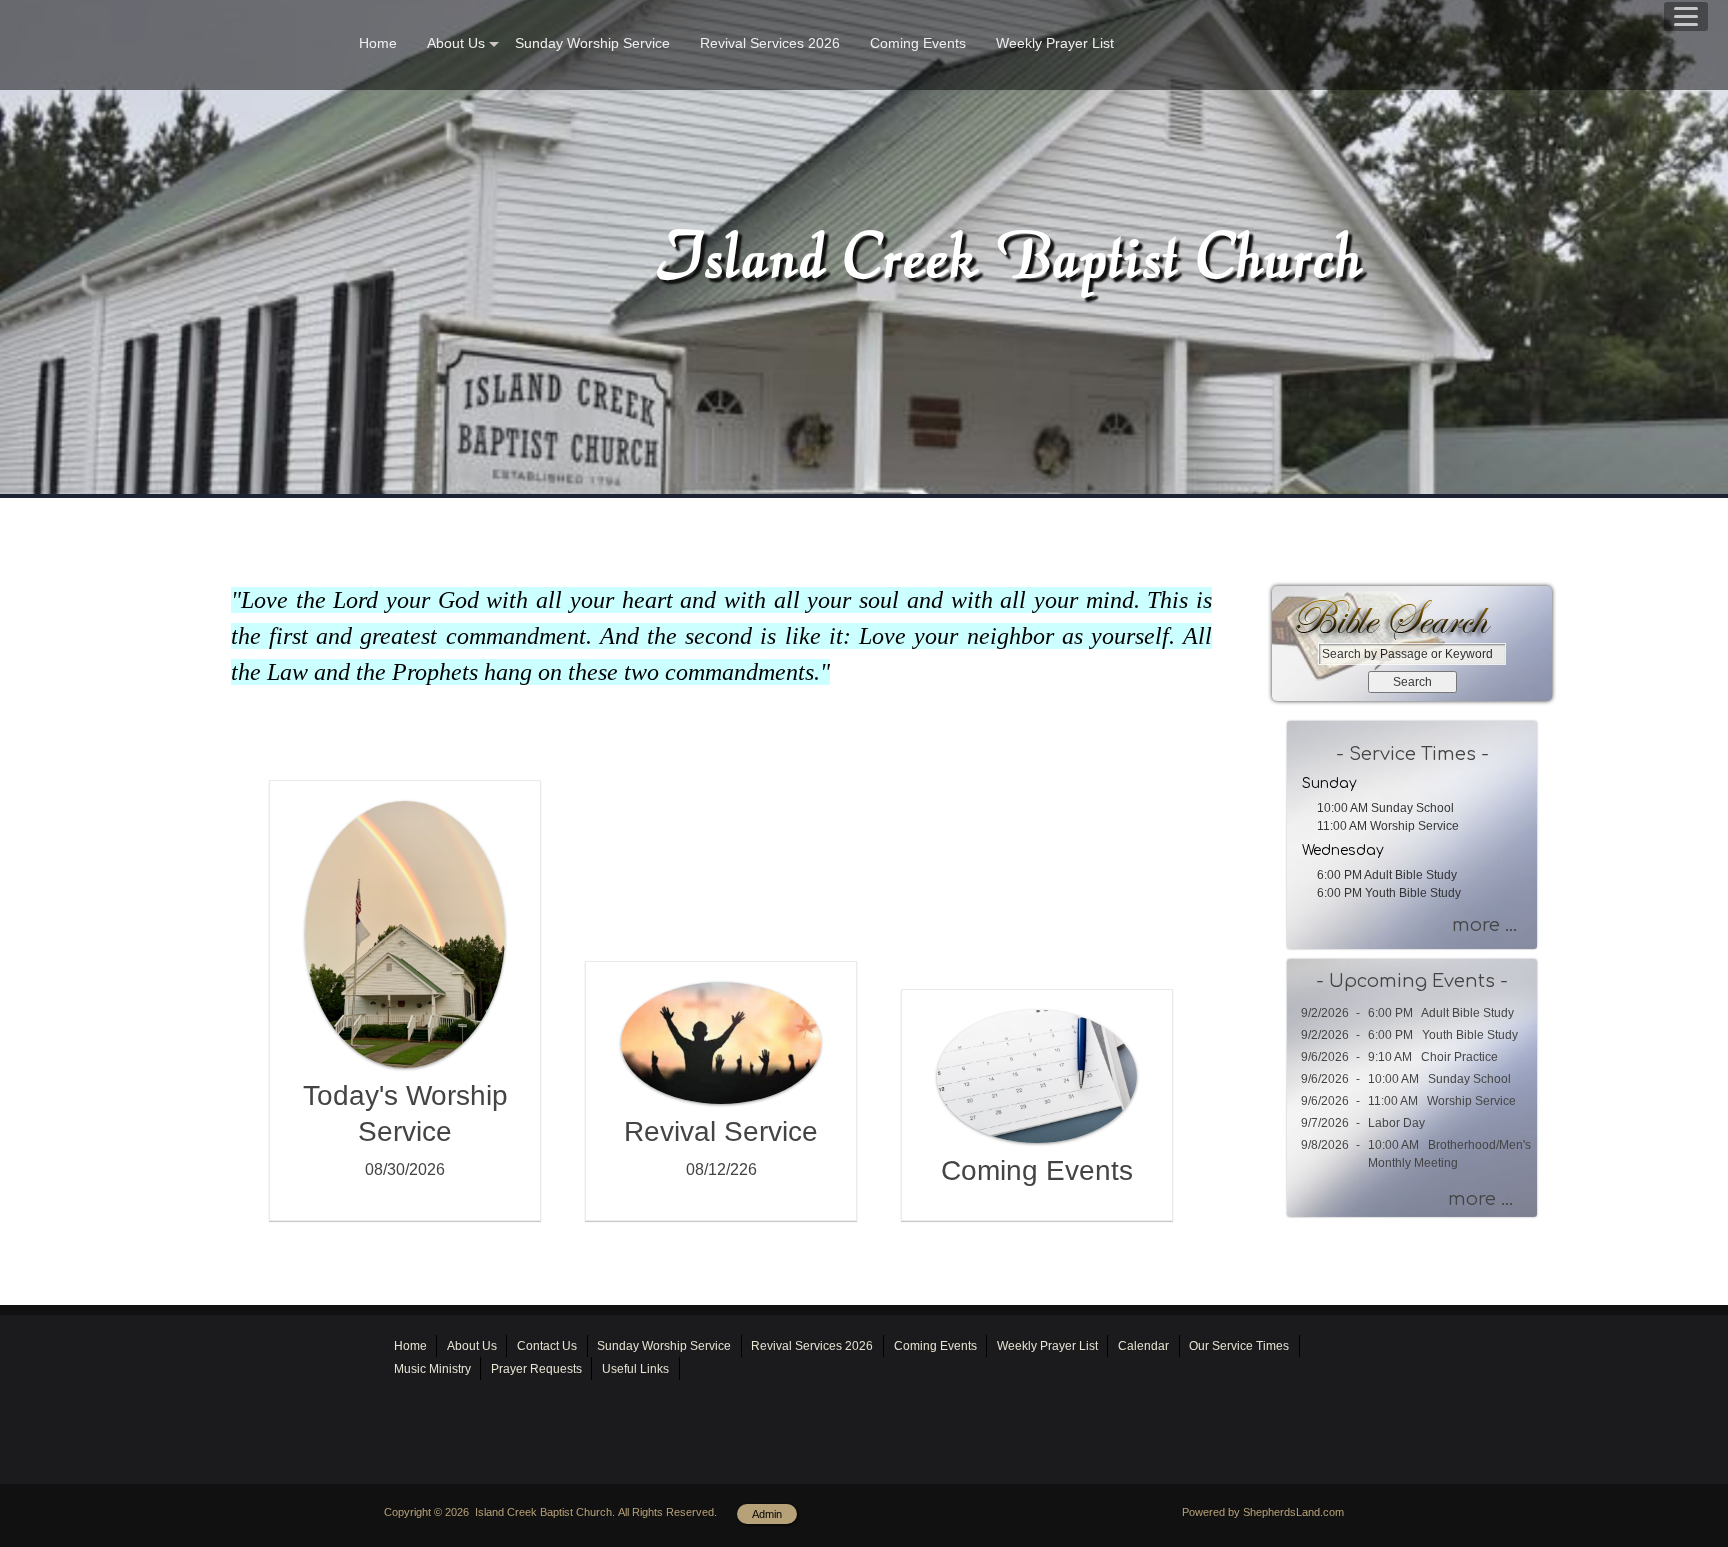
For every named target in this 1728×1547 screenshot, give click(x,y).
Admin (767, 1514)
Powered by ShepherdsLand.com (1263, 1512)
